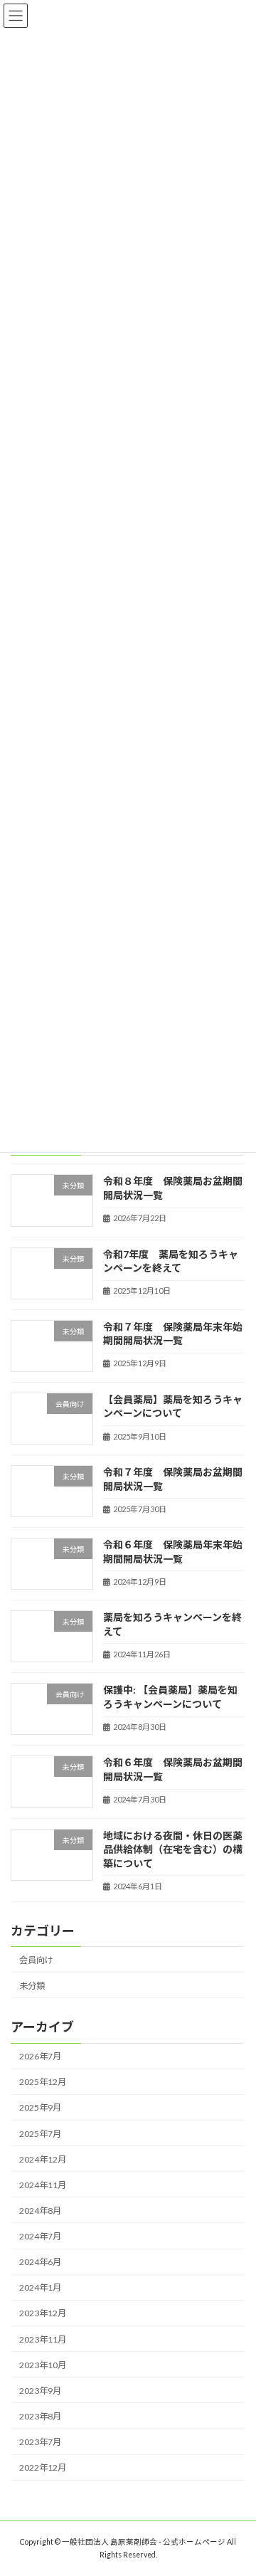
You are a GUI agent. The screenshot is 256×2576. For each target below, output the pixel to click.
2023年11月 (43, 2339)
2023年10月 (43, 2365)
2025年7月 (40, 2133)
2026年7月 (40, 2056)
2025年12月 (43, 2082)
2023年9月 (40, 2391)
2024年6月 (40, 2262)
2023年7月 (40, 2442)
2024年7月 (40, 2236)
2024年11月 (43, 2185)
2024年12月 (43, 2159)
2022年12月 (43, 2467)
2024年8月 (40, 2211)
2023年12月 (43, 2313)
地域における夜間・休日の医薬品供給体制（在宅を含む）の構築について (173, 1849)
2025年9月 (40, 2107)
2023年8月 (40, 2416)
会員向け (36, 1960)
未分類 (32, 1986)
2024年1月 (40, 2287)
